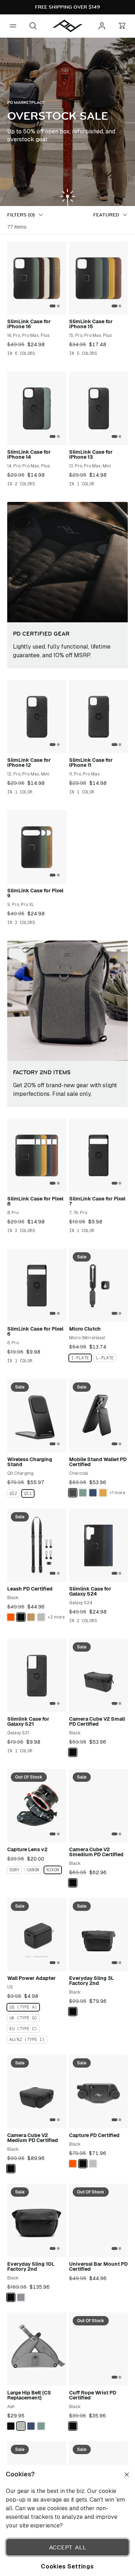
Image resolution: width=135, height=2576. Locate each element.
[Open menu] (13, 26)
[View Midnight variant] (93, 1493)
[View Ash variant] (41, 1617)
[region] (67, 2520)
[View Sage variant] (83, 1493)
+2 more (56, 1617)
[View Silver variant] (93, 2164)
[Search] (33, 26)
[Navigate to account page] (102, 26)
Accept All (68, 2547)
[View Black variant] (21, 1617)
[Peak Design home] (68, 26)
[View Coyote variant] (31, 1617)
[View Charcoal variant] (73, 1493)
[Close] (127, 2475)
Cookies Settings (67, 2566)
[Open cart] (122, 26)
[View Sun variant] (103, 1493)
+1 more (117, 1493)
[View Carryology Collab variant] (73, 2164)
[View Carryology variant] (11, 1617)
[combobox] (111, 215)
